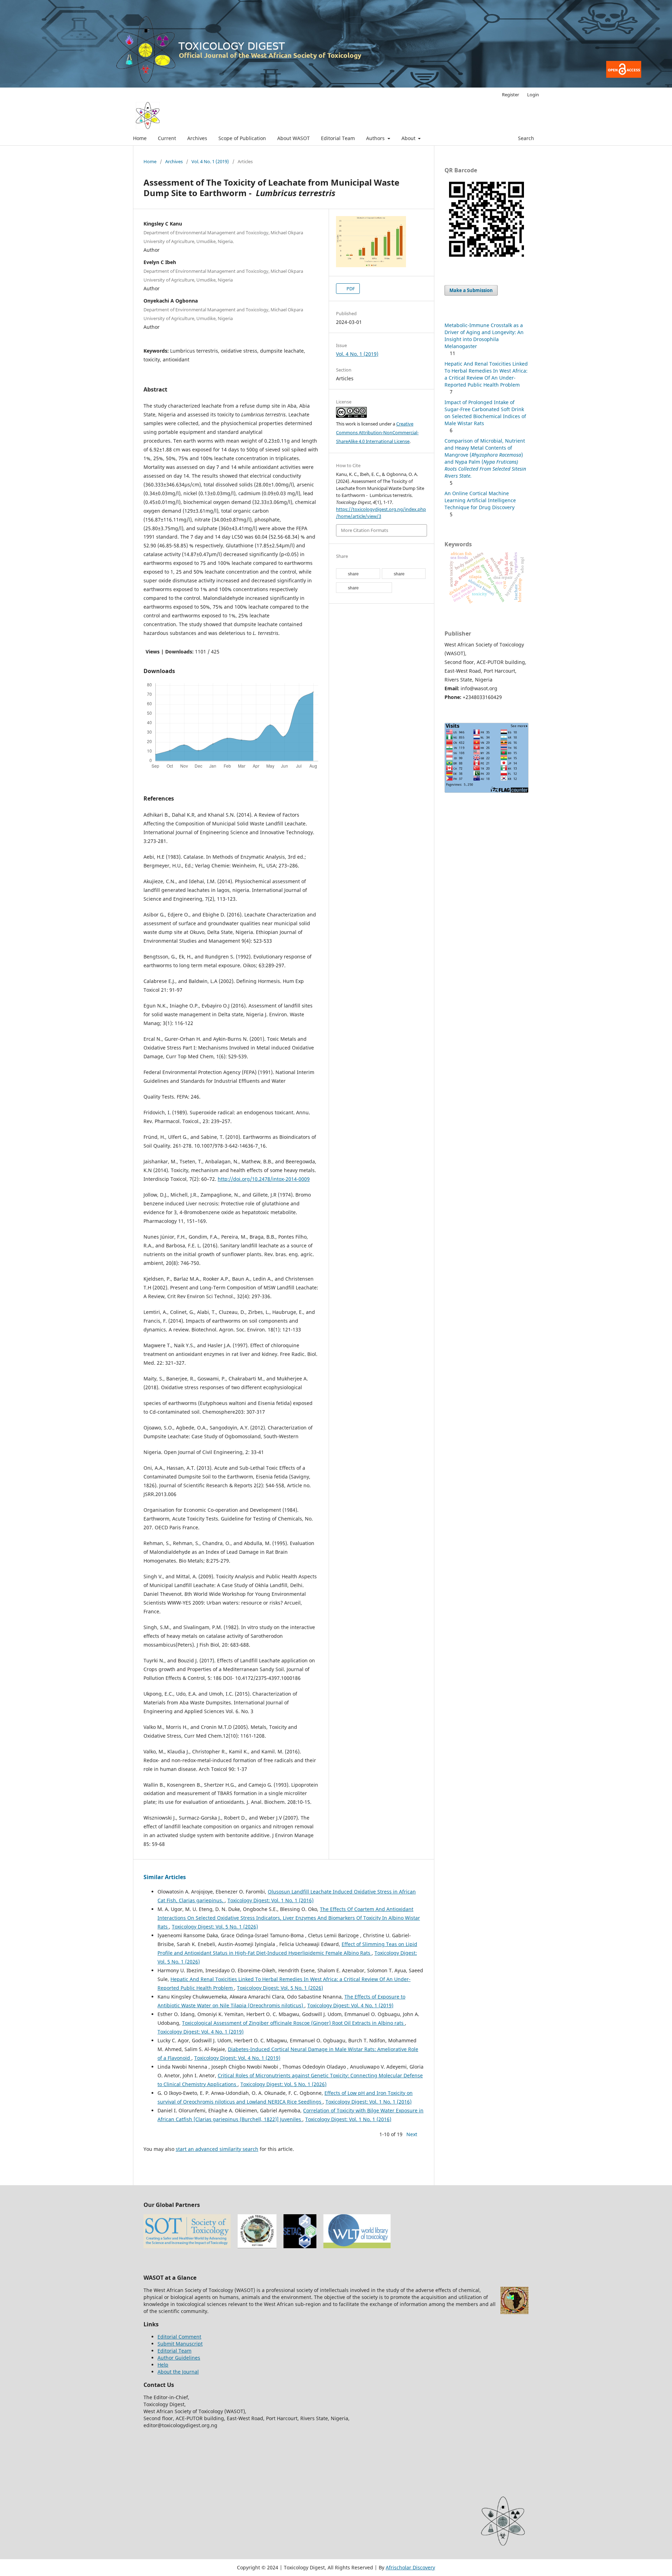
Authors (376, 138)
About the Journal (178, 2372)
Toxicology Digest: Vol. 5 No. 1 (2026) (215, 1927)
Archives (197, 138)
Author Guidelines (179, 2358)
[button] (358, 574)
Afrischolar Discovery (410, 2567)
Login (533, 95)
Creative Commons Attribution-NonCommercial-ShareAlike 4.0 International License (377, 432)
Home (140, 138)
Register (510, 95)
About (409, 138)
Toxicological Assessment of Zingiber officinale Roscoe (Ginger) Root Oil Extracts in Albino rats (293, 2023)
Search (525, 138)
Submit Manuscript (180, 2344)
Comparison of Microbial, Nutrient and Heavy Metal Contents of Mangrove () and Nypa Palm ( (485, 458)
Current (167, 138)
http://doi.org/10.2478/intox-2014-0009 (264, 1179)
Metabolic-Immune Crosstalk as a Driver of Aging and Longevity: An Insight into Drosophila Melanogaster (484, 336)
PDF (350, 289)
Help (163, 2365)
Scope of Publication (242, 138)
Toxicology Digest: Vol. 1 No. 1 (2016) (271, 1900)
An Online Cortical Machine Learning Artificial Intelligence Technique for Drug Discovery (480, 500)
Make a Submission (471, 290)
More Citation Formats (365, 530)
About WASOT (293, 138)
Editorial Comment (179, 2337)
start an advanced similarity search (217, 2149)
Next (412, 2134)
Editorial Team (338, 138)
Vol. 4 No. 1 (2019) (210, 161)
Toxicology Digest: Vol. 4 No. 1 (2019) (350, 2005)
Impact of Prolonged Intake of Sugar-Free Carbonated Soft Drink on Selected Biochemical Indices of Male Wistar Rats (485, 413)
